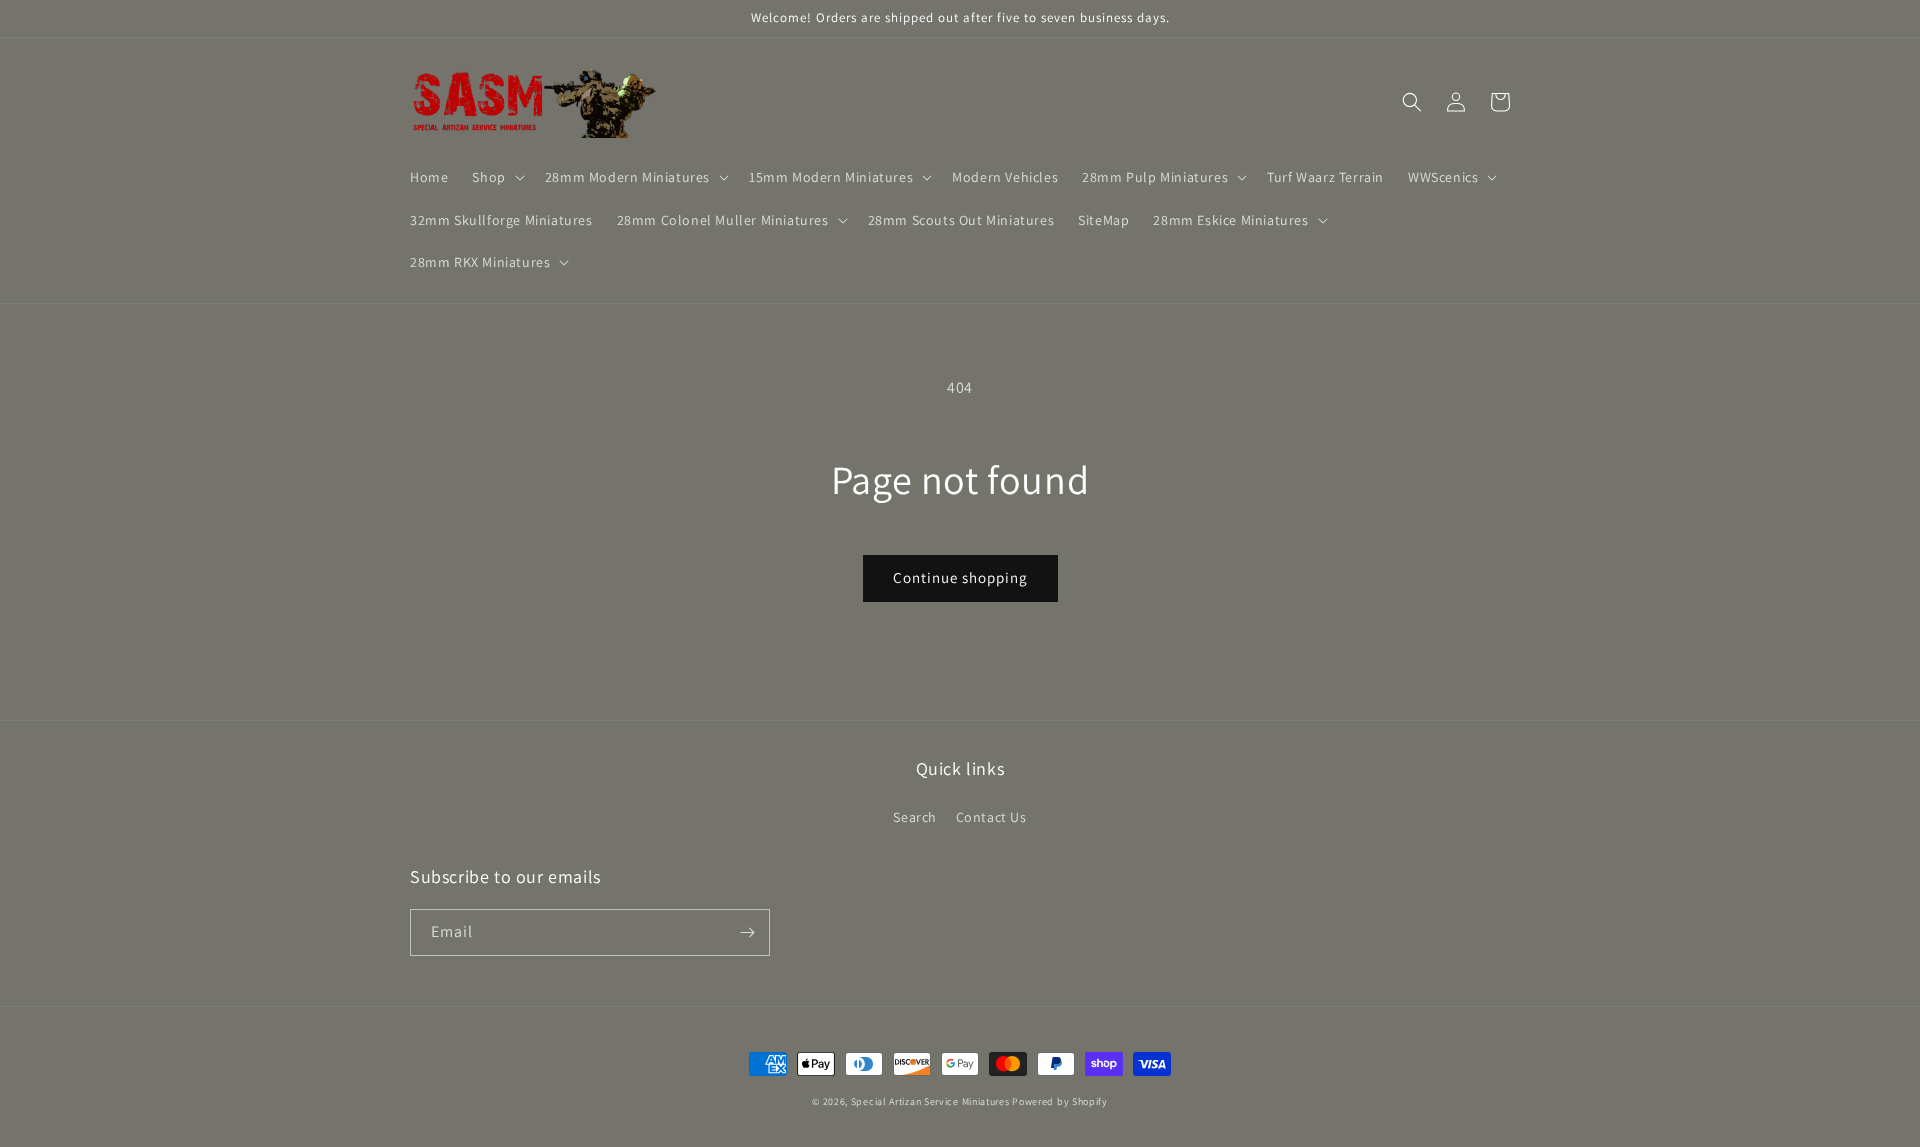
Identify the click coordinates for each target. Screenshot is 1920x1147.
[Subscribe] (747, 932)
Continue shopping (960, 577)
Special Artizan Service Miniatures (930, 1101)
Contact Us (991, 817)
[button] (496, 177)
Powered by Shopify (1060, 1101)
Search (915, 817)
